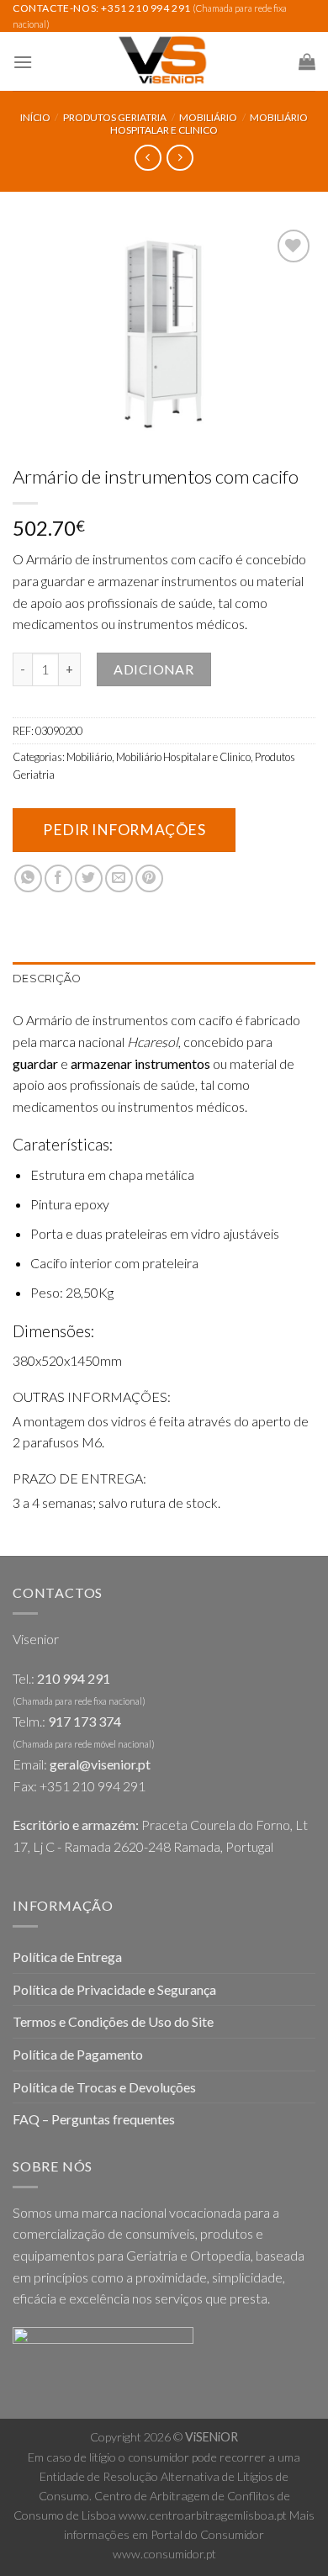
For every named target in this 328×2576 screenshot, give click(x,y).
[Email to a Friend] (119, 878)
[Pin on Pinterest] (149, 878)
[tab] (164, 979)
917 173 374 (85, 1721)
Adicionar (153, 669)
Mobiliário (208, 117)
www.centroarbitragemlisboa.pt (203, 2515)
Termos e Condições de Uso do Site (113, 2021)
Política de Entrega (67, 1957)
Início (35, 117)
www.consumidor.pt (164, 2554)
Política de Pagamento (78, 2054)
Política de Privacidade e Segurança (114, 1989)
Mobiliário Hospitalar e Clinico (209, 123)
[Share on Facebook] (58, 878)
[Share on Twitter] (89, 878)
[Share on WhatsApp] (28, 878)
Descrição (47, 979)
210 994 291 (74, 1678)
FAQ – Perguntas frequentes (94, 2119)
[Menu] (23, 62)
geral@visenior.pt (100, 1764)
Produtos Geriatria (115, 117)
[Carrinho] (307, 61)
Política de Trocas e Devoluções (104, 2087)
